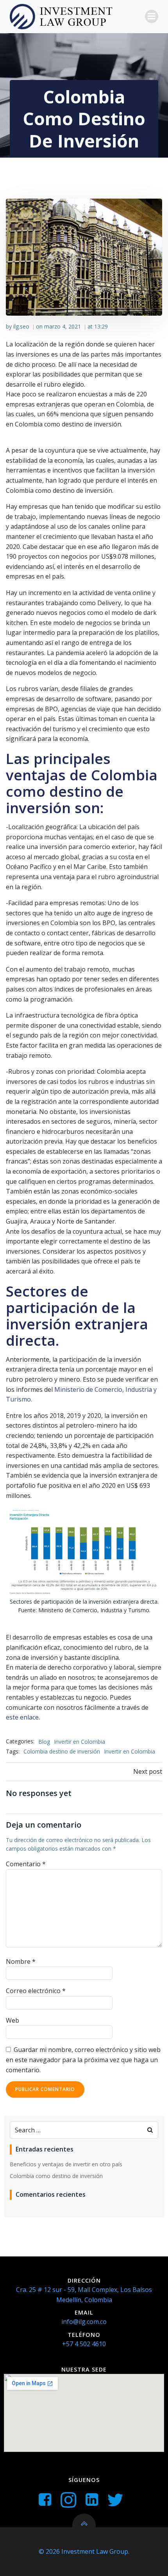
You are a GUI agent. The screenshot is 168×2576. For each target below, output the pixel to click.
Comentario (26, 1864)
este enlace (22, 1717)
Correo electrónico (36, 1991)
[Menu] (152, 16)
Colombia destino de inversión (62, 1751)
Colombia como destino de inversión (56, 2176)
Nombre (21, 1961)
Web (13, 2020)
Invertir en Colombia (80, 1742)
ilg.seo (21, 326)
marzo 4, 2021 (63, 326)
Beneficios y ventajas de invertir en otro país (66, 2164)
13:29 (101, 326)
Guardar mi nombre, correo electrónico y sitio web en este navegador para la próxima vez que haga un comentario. (83, 2060)
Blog (44, 1742)
